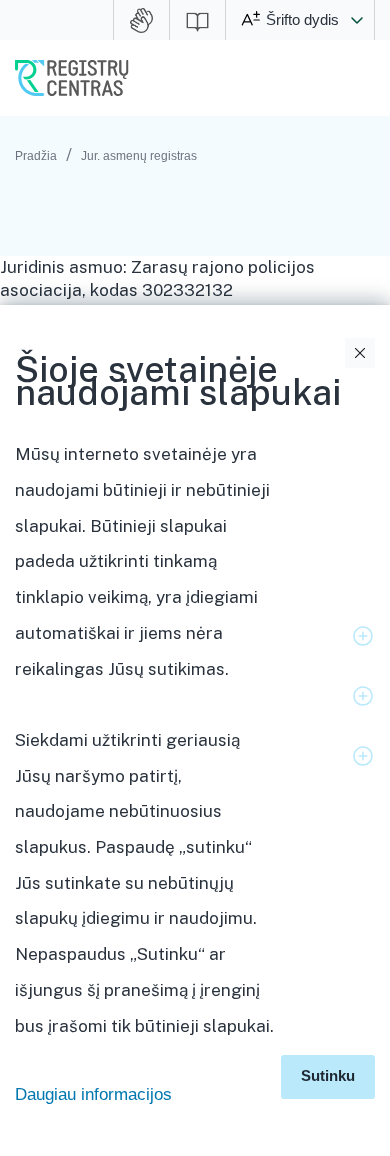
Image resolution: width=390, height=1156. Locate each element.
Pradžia (36, 156)
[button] (357, 20)
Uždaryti (360, 353)
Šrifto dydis (302, 19)
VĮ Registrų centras (72, 78)
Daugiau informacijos (93, 1094)
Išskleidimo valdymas (363, 636)
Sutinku (328, 1075)
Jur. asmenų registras (139, 156)
